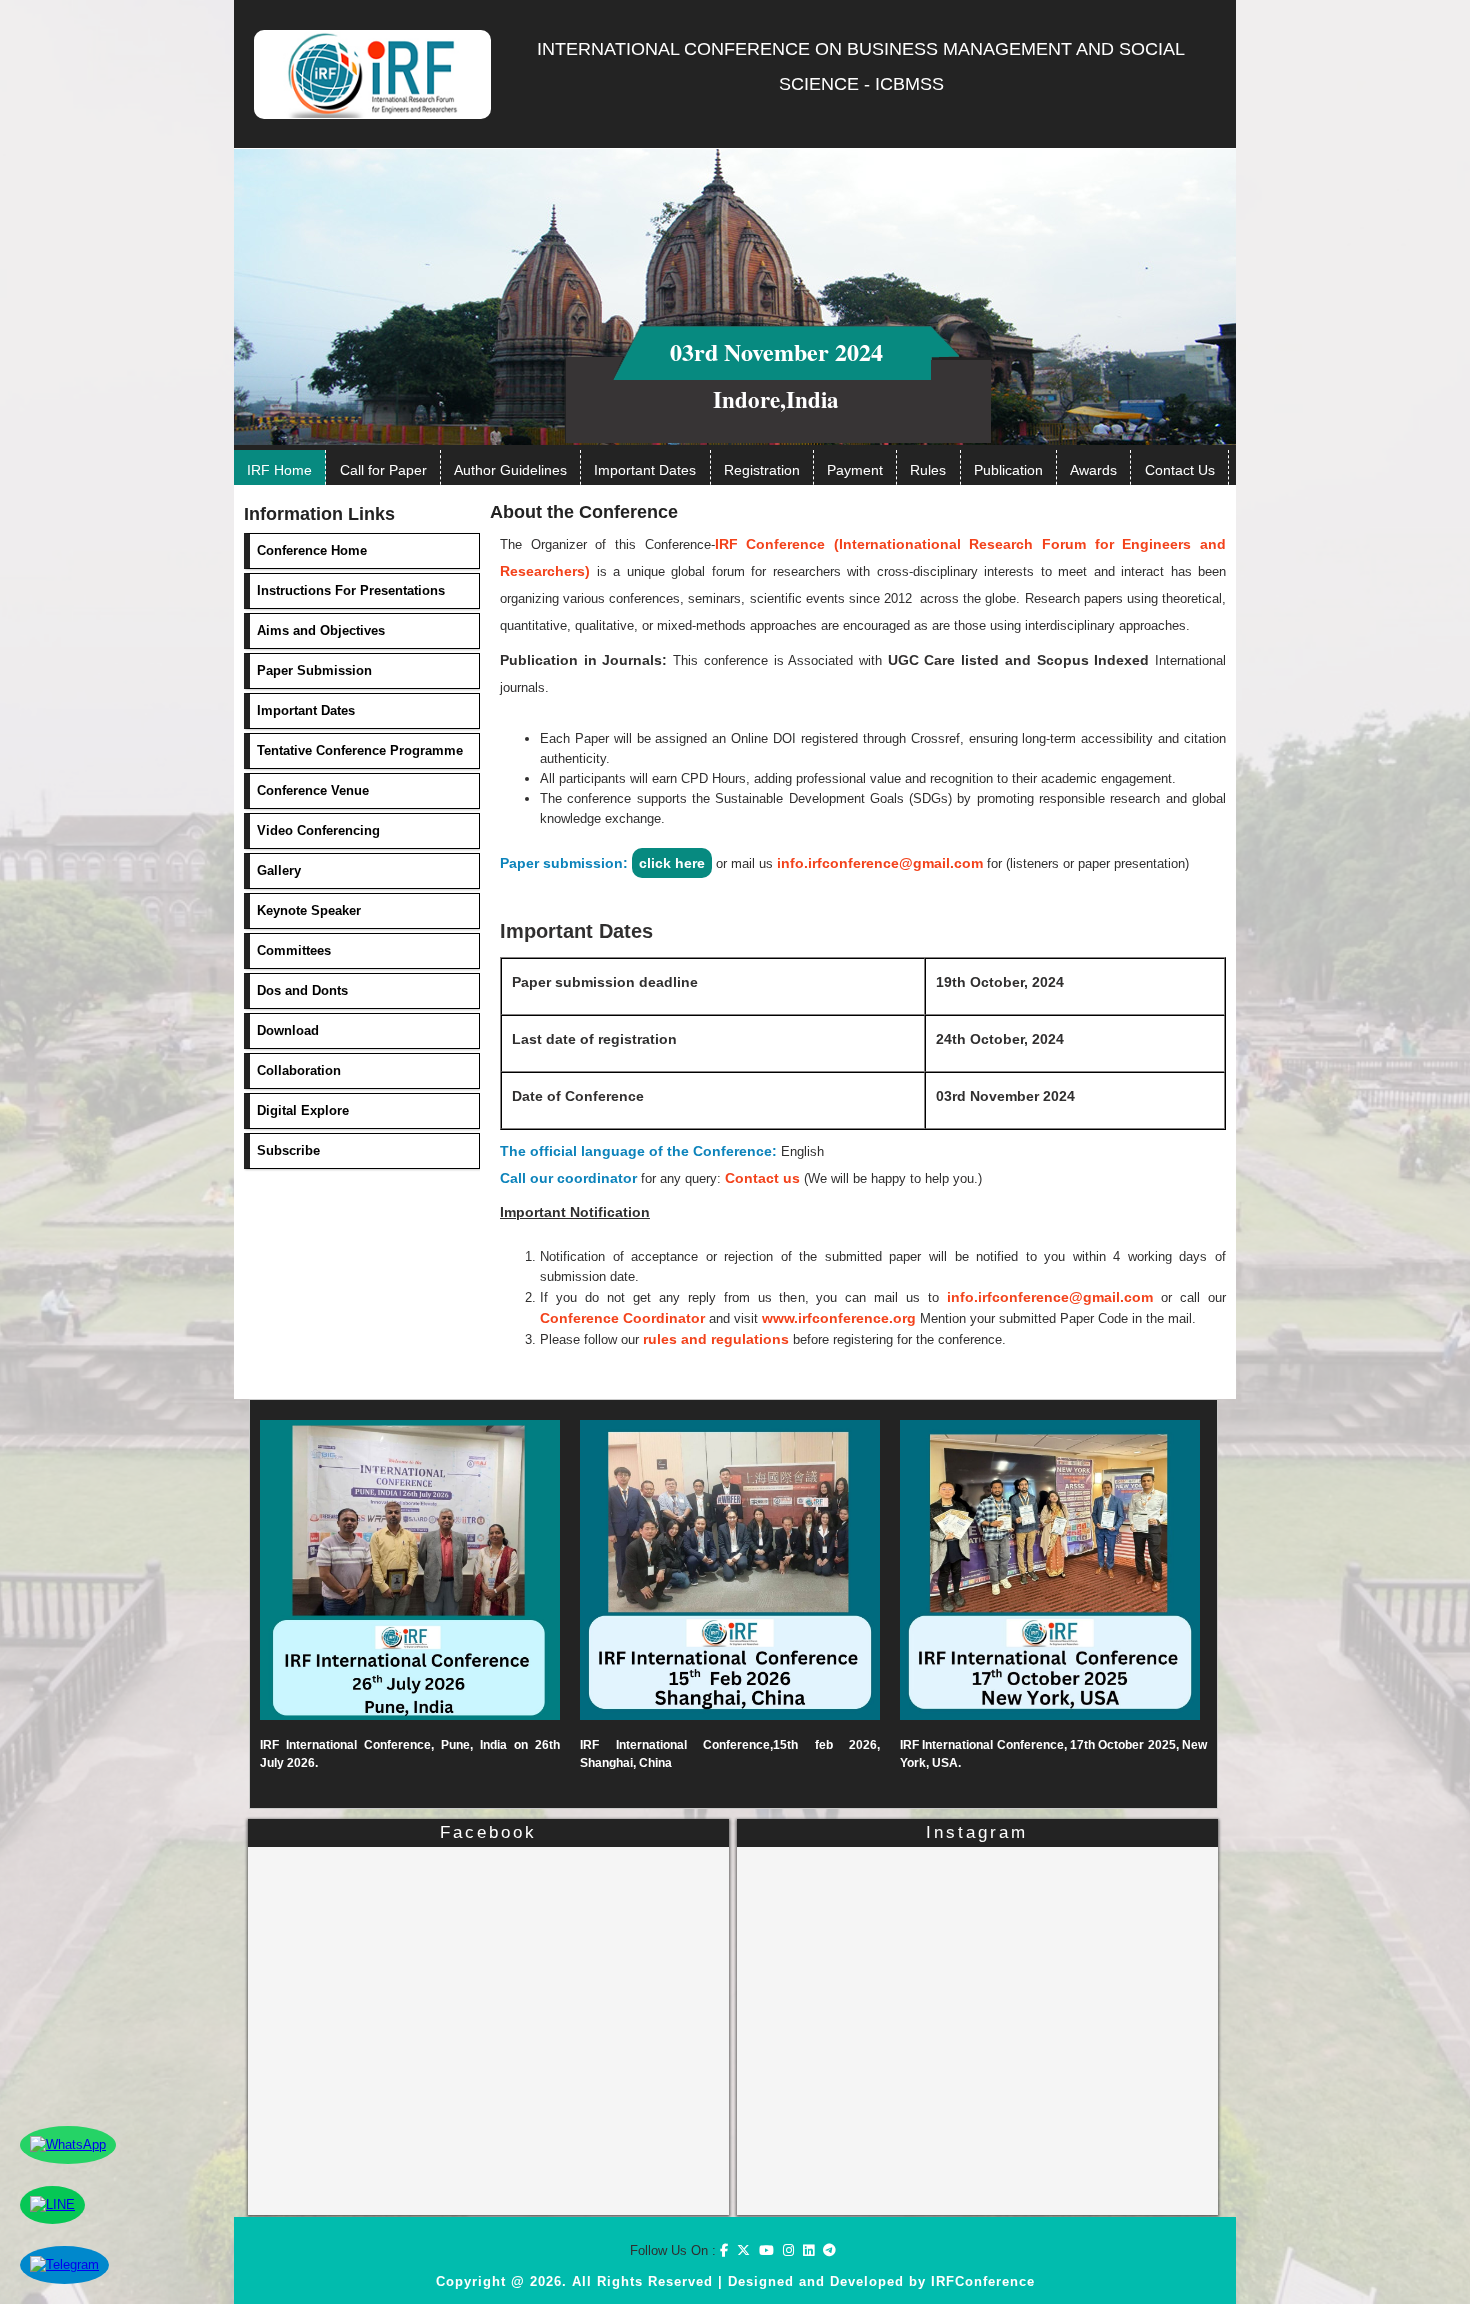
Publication (1008, 470)
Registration (762, 470)
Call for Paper (383, 470)
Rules (928, 470)
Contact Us (1180, 470)
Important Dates (645, 470)
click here (672, 863)
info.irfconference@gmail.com (880, 863)
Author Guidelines (510, 470)
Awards (1093, 470)
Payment (855, 470)
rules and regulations (716, 1339)
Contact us (762, 1178)
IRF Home (279, 470)
